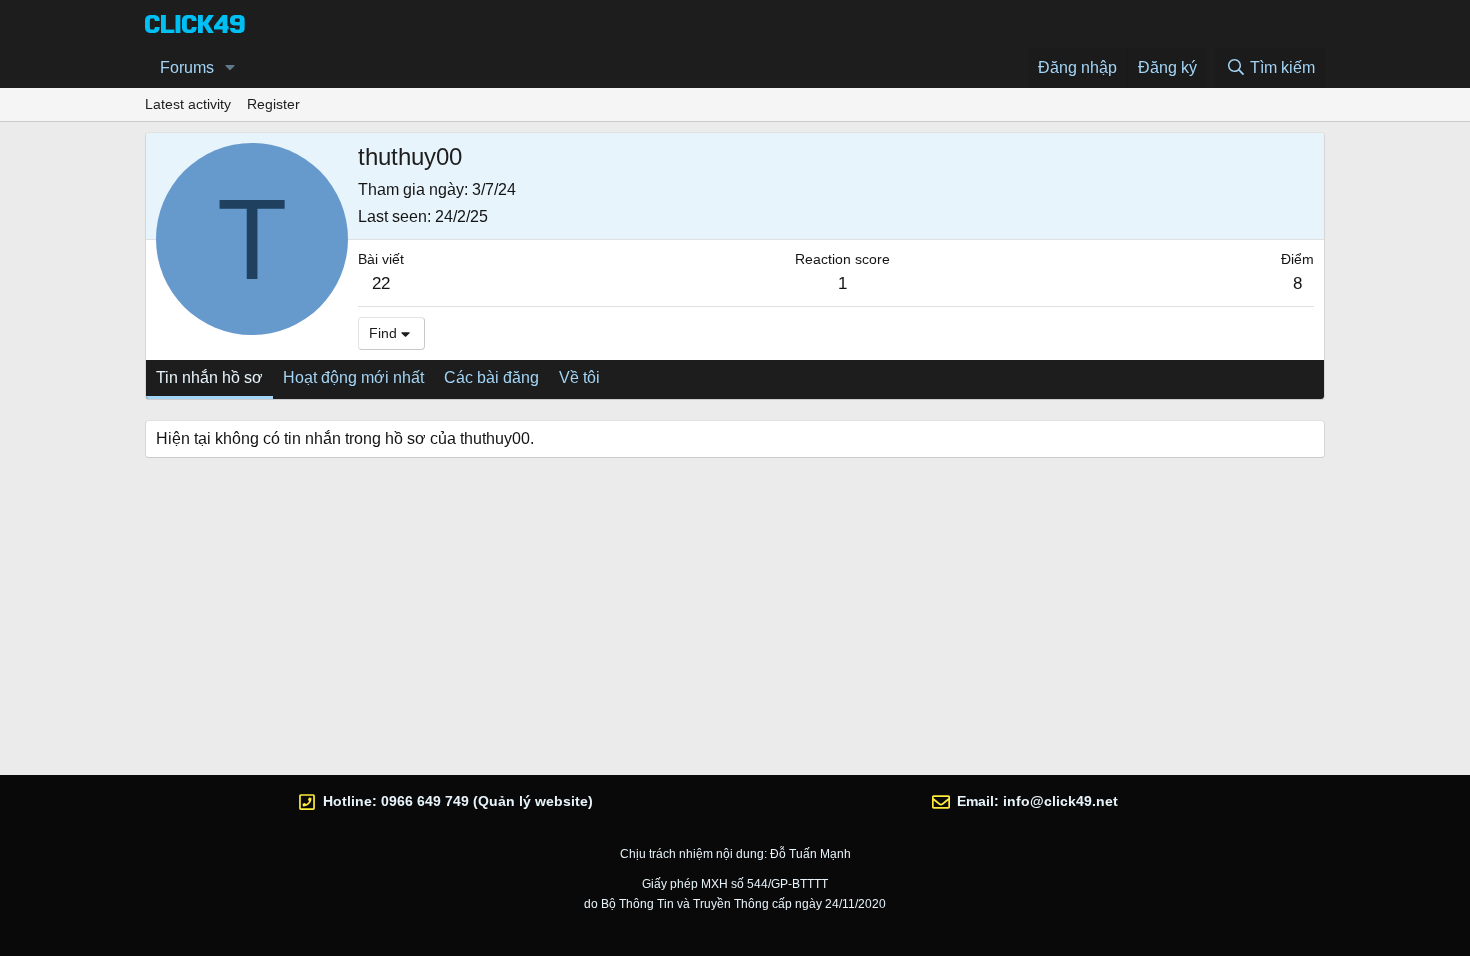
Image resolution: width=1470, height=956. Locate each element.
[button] (230, 68)
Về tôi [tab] (579, 377)
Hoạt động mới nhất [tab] (353, 377)
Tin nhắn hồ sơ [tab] (209, 377)
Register (273, 104)
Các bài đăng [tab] (491, 377)
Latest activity (188, 104)
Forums (187, 67)
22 (381, 283)
